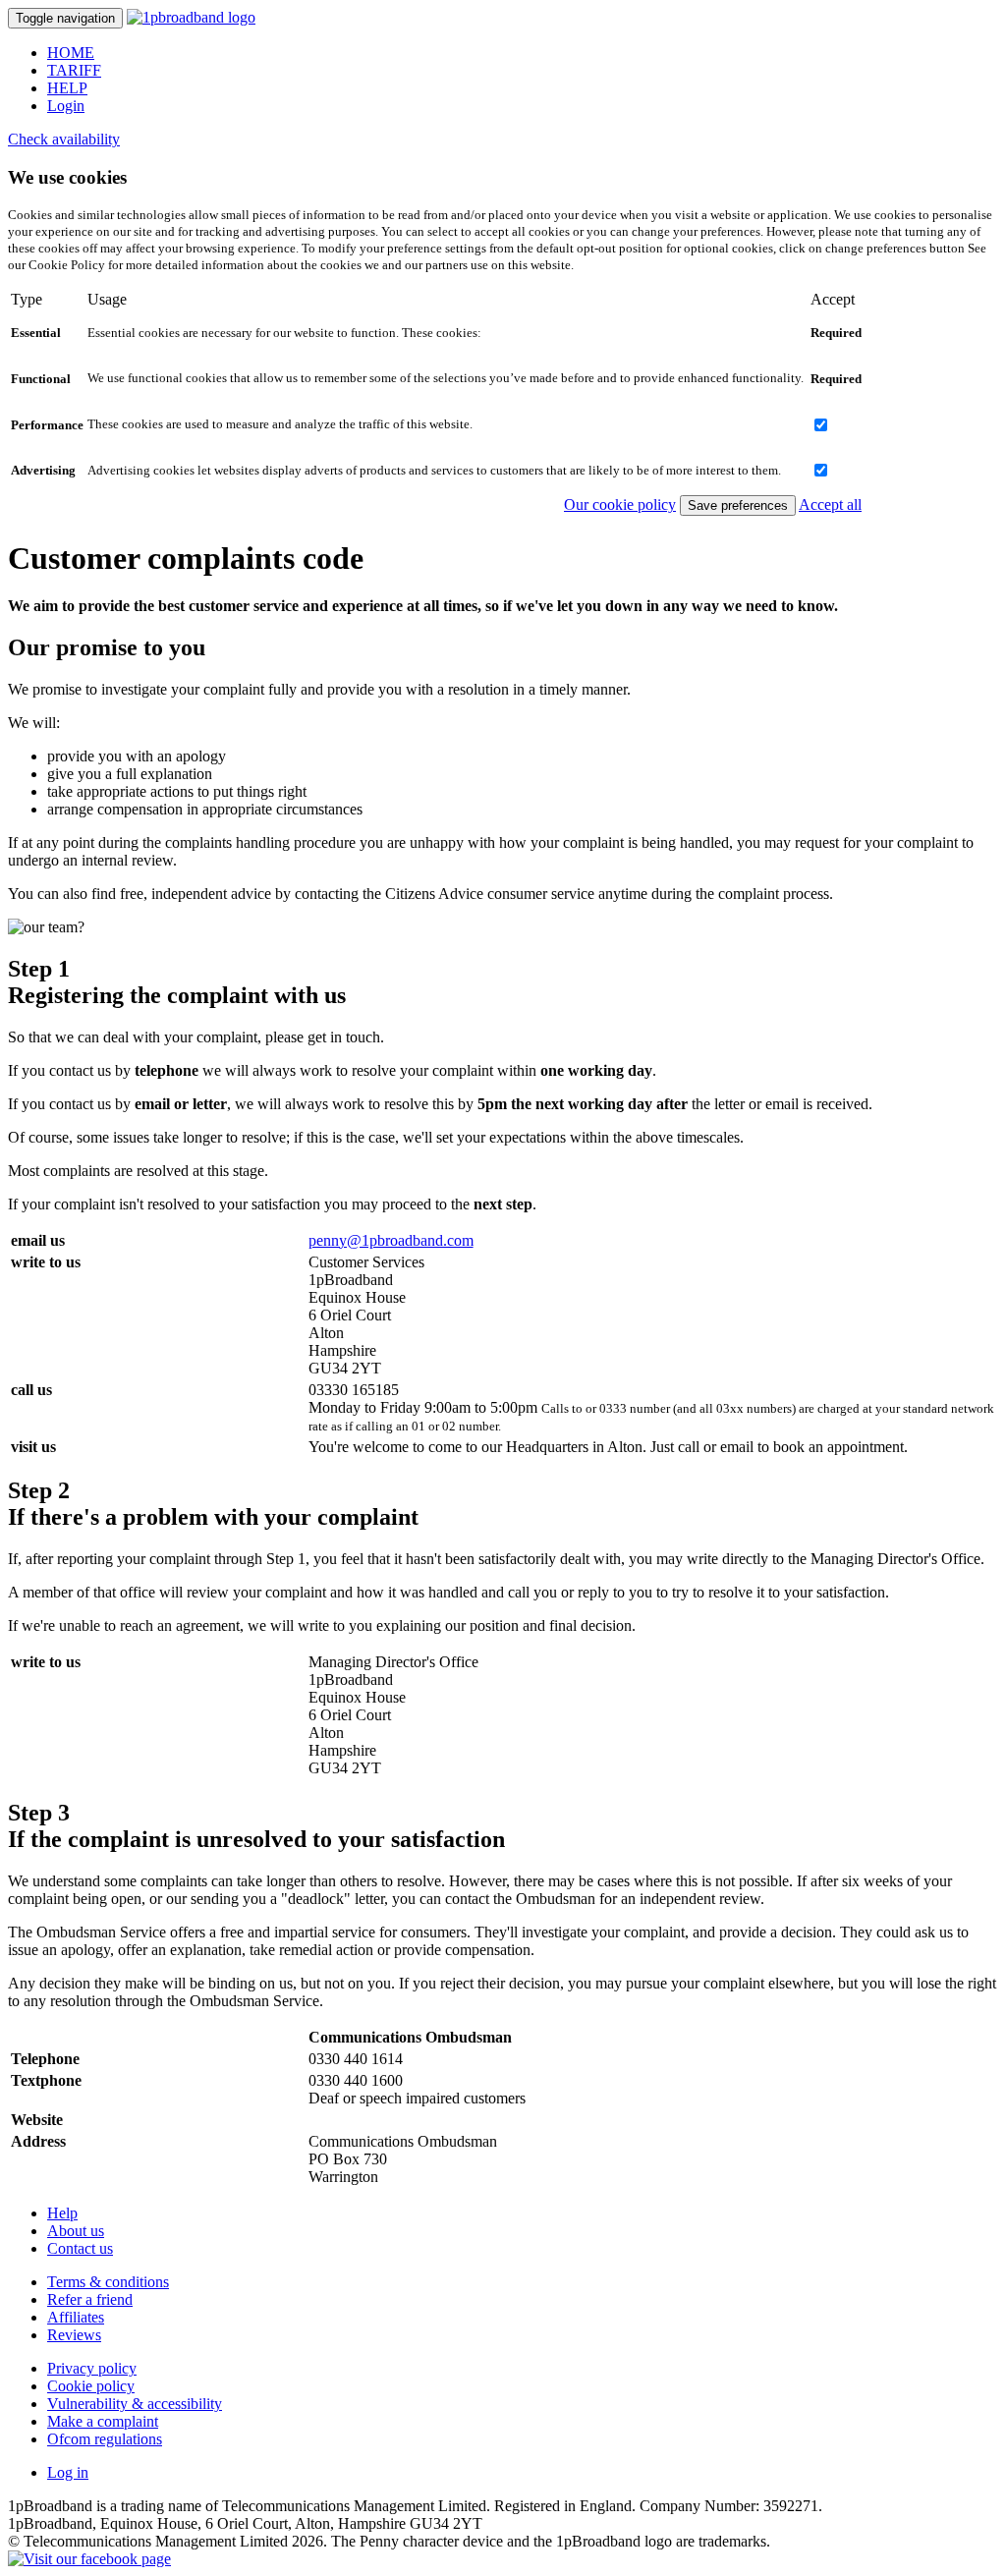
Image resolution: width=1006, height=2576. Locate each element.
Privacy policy (92, 2368)
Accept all (830, 504)
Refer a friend (90, 2299)
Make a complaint (103, 2421)
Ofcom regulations (105, 2439)
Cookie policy (91, 2386)
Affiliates (76, 2317)
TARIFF (74, 70)
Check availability (64, 139)
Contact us (80, 2248)
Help (62, 2213)
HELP (67, 88)
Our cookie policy (620, 504)
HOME (71, 53)
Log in (68, 2472)
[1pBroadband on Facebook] (89, 2559)
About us (76, 2231)
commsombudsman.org (381, 2120)
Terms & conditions (108, 2282)
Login (66, 106)
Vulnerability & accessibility (135, 2404)
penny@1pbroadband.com (391, 1240)
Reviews (74, 2335)
